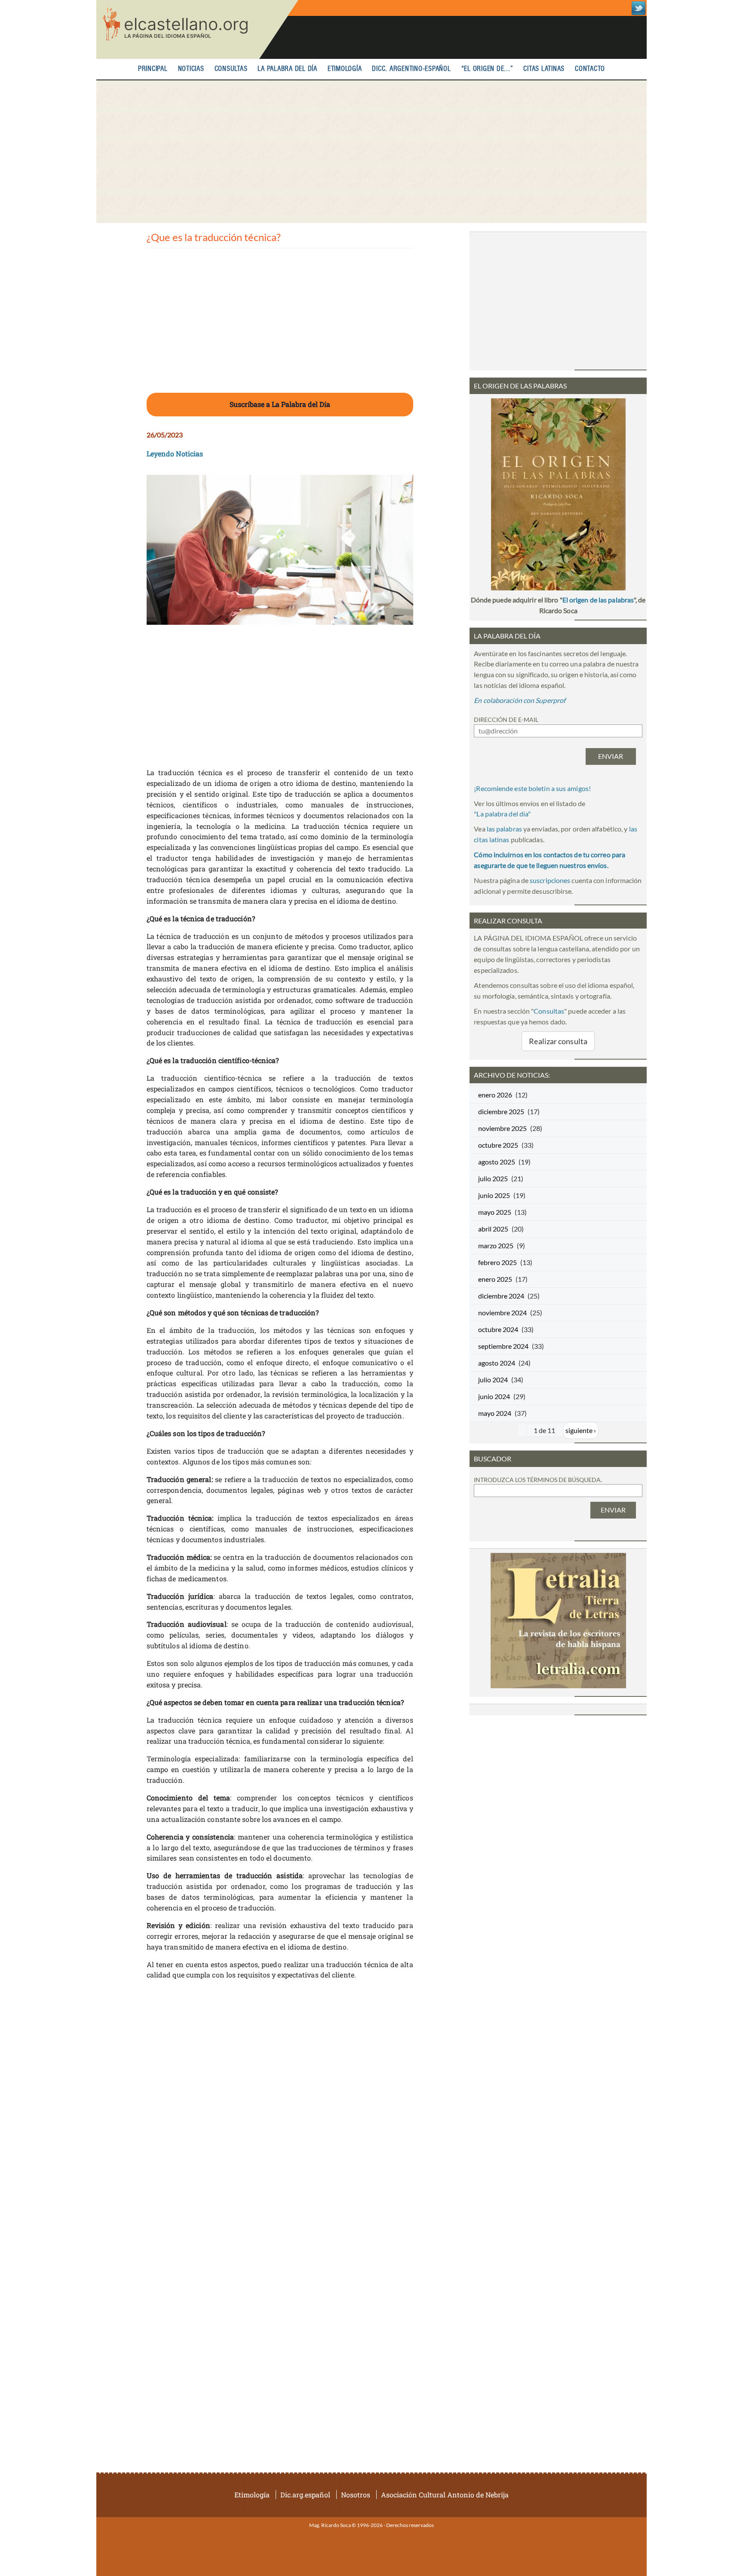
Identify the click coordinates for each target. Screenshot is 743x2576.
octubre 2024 (498, 1329)
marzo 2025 (496, 1245)
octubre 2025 (498, 1145)
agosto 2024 (497, 1363)
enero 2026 (495, 1095)
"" (502, 814)
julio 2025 (493, 1178)
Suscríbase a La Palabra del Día (280, 404)
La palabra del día (287, 69)
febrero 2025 (497, 1262)
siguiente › (581, 1430)
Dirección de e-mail (506, 720)
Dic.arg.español (305, 2495)
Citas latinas (544, 69)
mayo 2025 (495, 1212)
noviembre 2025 (502, 1128)
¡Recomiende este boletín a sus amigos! (532, 788)
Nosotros (356, 2495)
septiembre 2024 (503, 1346)
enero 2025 (495, 1279)
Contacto (590, 69)
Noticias (191, 69)
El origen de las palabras (598, 600)
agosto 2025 (497, 1162)
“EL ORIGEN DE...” (487, 69)
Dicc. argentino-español (411, 69)
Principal (153, 69)
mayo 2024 (495, 1413)
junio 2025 (494, 1195)
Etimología (345, 69)
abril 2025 (493, 1229)
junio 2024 (494, 1396)
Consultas (231, 69)
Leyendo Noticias (175, 454)
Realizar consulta (558, 1041)
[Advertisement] (371, 152)
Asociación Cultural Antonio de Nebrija (445, 2495)
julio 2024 (493, 1380)
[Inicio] (197, 29)
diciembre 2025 (501, 1111)
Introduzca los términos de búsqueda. (538, 1480)
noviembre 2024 (502, 1312)
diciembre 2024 (501, 1296)
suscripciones (550, 880)
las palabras (504, 829)
